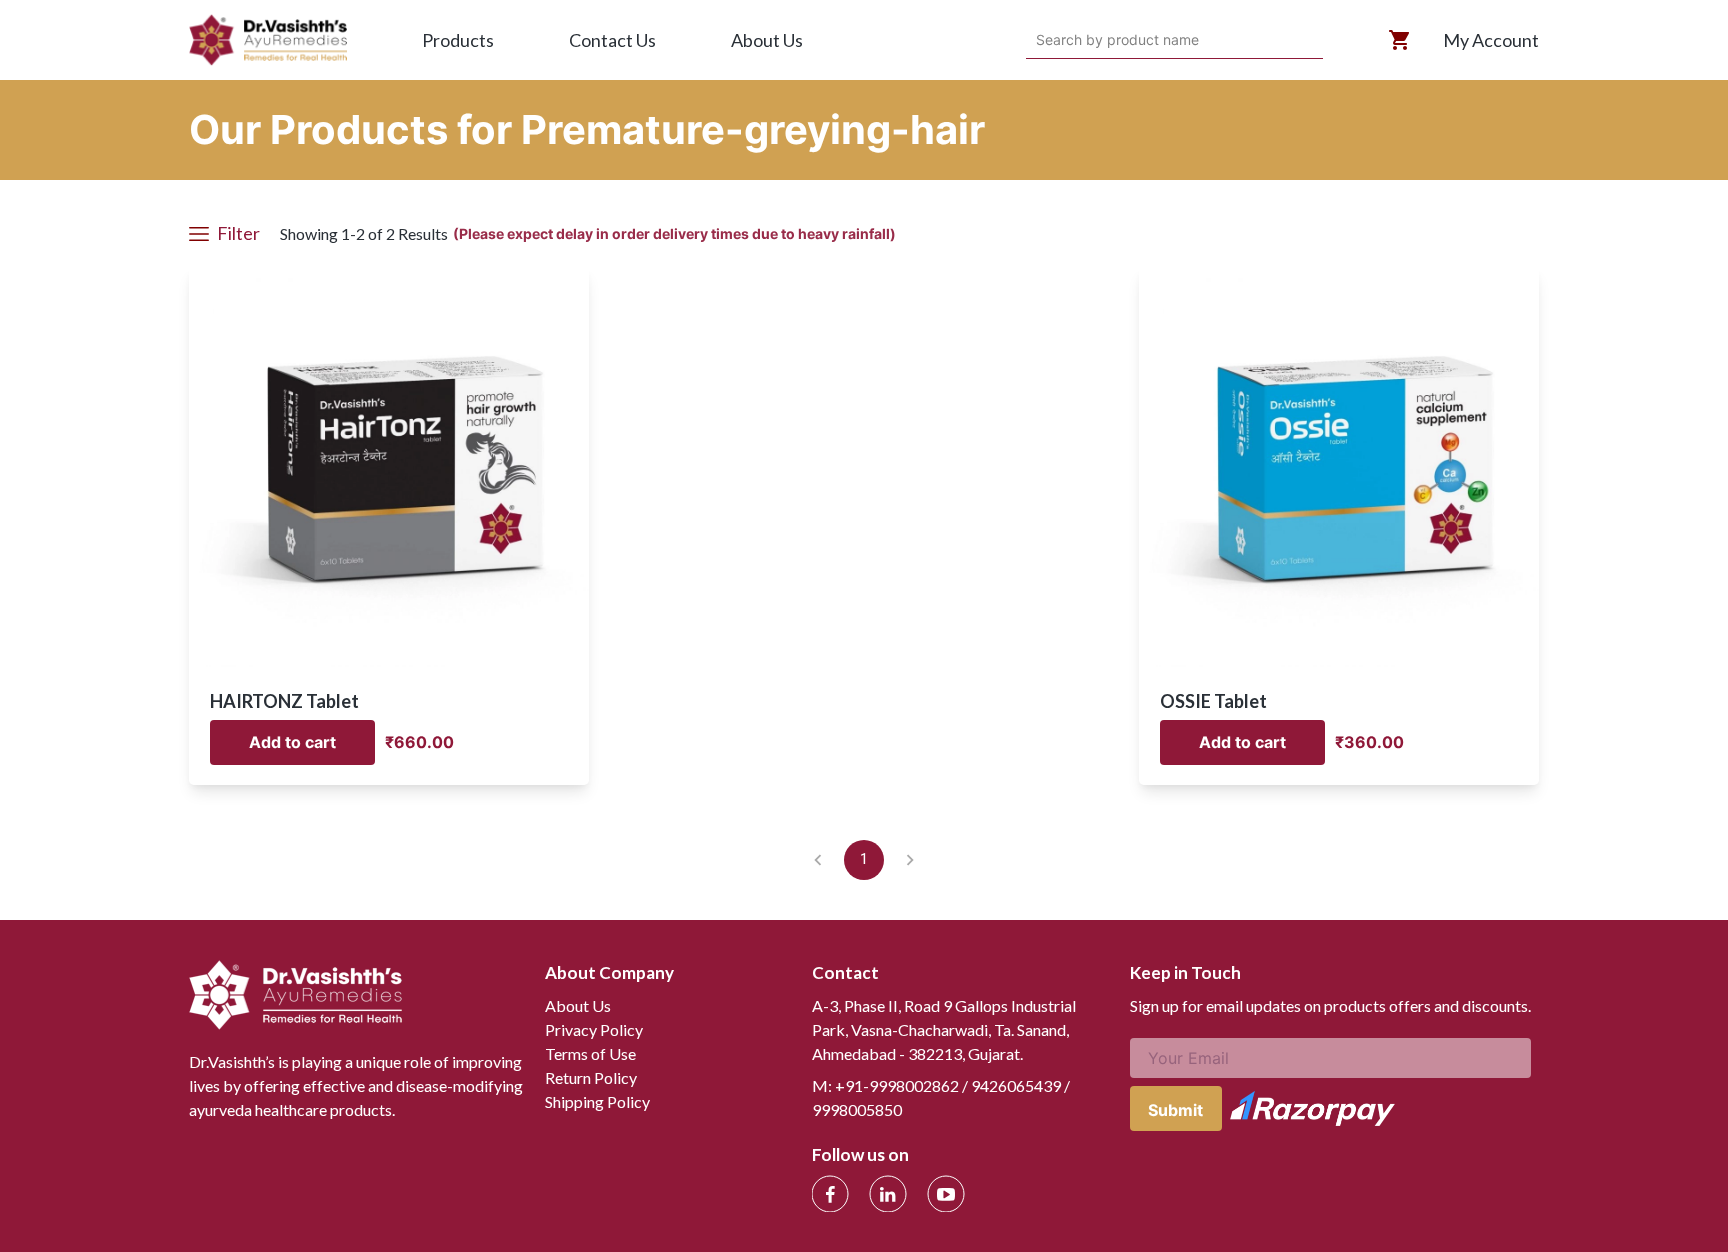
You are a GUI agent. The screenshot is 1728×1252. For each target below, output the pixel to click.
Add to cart (292, 742)
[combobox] (1038, 40)
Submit (1175, 1110)
